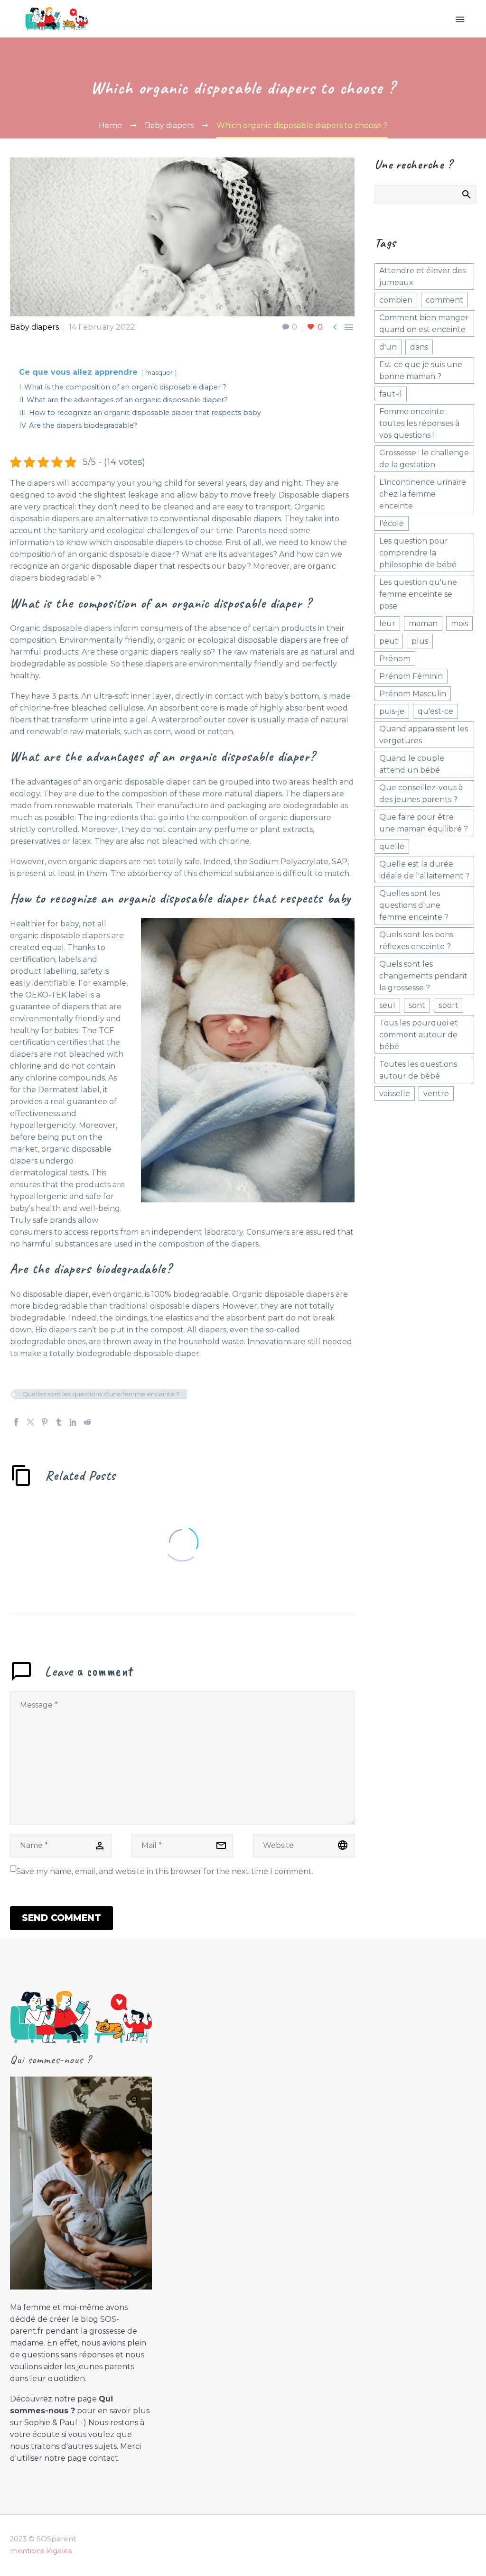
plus (420, 641)
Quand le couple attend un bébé (412, 764)
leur (387, 623)
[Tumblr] (59, 1422)
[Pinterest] (45, 1422)
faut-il (391, 394)
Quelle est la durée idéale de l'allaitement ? (424, 870)
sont (417, 1005)
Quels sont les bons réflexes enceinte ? (416, 941)
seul (387, 1005)
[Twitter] (30, 1422)
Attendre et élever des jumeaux (422, 277)
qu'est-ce (435, 711)
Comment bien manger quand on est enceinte (424, 323)
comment (444, 300)
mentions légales (41, 2551)
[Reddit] (87, 1422)
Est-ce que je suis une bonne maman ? (421, 370)
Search (466, 194)
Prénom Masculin (413, 694)
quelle (392, 846)
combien (396, 300)
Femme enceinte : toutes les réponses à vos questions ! (419, 423)
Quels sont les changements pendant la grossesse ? (423, 976)
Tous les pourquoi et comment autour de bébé (419, 1035)
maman (423, 623)
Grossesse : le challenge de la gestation (424, 459)
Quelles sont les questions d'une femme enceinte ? (101, 1394)
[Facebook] (16, 1422)
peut (389, 641)
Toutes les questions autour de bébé (418, 1070)
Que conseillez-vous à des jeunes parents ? (421, 794)
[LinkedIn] (73, 1422)
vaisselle (395, 1094)
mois (459, 623)
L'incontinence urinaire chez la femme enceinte (423, 494)
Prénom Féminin (411, 676)
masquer (159, 373)
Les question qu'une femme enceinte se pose (418, 594)
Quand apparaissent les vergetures (424, 735)
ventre (436, 1094)
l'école (392, 523)
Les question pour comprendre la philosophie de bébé (418, 553)
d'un (388, 347)
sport (449, 1005)
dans (419, 347)
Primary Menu (460, 19)
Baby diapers (34, 327)
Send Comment (61, 1918)
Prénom (395, 659)
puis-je (392, 711)
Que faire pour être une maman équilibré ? (424, 823)
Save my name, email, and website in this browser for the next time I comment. (165, 1871)
